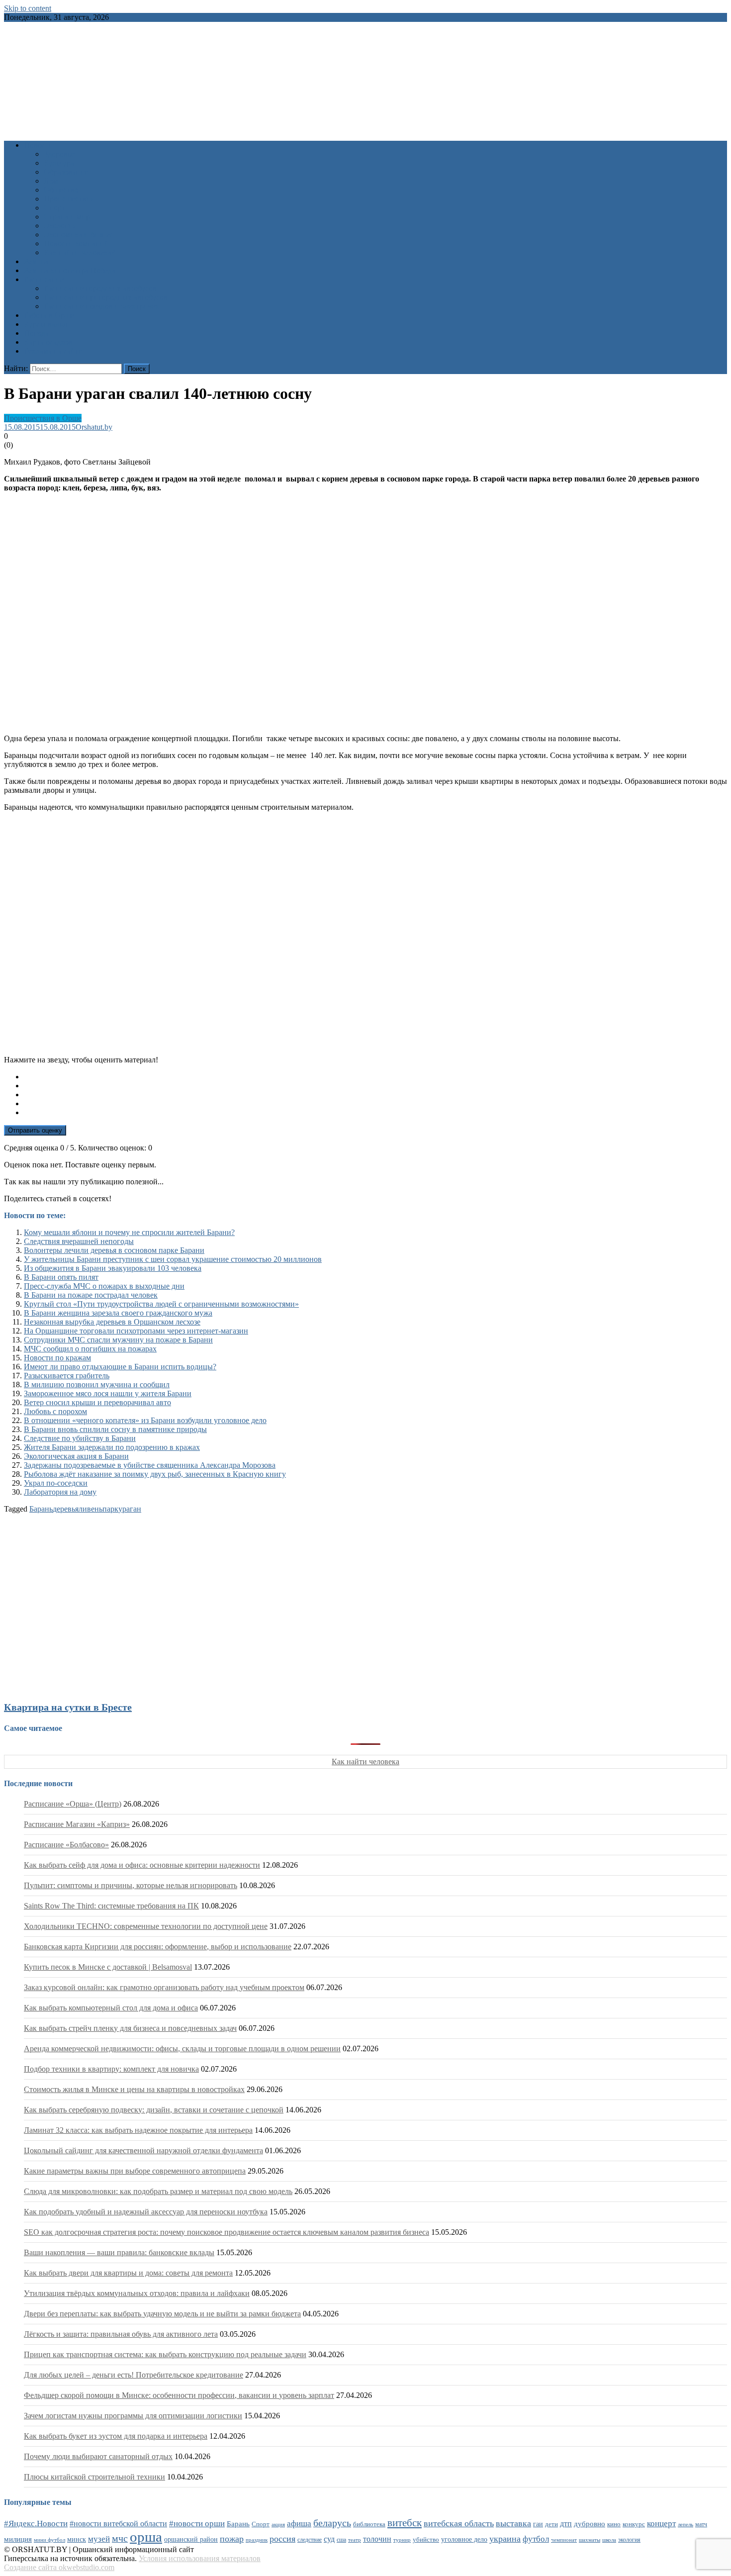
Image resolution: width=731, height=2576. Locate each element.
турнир (402, 2540)
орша (146, 2537)
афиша (299, 2524)
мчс (120, 2538)
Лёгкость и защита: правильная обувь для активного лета (121, 2334)
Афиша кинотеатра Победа (70, 270)
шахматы (590, 2540)
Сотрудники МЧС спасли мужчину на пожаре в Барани (118, 1340)
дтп (566, 2524)
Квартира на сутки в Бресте (68, 1707)
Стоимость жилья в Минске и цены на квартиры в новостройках (134, 2089)
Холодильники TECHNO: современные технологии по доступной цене (146, 1926)
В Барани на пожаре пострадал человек (91, 1295)
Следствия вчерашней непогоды (79, 1241)
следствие (310, 2540)
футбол (536, 2539)
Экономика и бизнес (79, 235)
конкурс (634, 2524)
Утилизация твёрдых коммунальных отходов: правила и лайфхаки (137, 2293)
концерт (661, 2524)
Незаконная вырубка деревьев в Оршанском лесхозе (112, 1322)
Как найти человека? (79, 252)
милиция (18, 2539)
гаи (538, 2524)
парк (110, 1509)
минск (77, 2539)
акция (278, 2524)
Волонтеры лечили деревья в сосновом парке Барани (114, 1250)
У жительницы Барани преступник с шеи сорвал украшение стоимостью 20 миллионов (173, 1259)
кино (614, 2524)
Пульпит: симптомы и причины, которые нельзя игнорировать (131, 1885)
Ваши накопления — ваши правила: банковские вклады (119, 2252)
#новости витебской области (118, 2524)
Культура (59, 163)
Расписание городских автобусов (100, 288)
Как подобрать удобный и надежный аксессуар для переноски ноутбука (146, 2212)
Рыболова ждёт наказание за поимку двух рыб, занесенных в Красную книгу (155, 1474)
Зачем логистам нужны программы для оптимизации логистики (133, 2416)
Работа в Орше (49, 315)
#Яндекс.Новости (36, 2524)
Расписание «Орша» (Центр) (73, 1804)
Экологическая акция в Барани (76, 1456)
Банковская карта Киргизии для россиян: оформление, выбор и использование (158, 1947)
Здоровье (59, 154)
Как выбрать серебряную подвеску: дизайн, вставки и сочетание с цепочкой (154, 2110)
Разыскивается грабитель (67, 1376)
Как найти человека (365, 1762)
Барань (41, 1509)
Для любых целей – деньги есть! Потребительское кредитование (134, 2375)
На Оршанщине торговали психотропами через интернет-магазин (136, 1331)
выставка (513, 2523)
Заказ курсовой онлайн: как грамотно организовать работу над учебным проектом (164, 1987)
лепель (685, 2525)
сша (341, 2540)
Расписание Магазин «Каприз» (77, 1824)
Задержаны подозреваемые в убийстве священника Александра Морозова (150, 1465)
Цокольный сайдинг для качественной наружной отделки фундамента (143, 2150)
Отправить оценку (35, 1130)
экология (629, 2540)
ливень (91, 1509)
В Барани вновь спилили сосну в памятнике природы (115, 1429)
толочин (377, 2539)
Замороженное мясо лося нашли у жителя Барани (108, 1393)
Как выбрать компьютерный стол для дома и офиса (111, 2008)
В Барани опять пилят (61, 1277)
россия (282, 2539)
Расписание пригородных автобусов (106, 297)
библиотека (369, 2524)
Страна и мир (67, 217)
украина (505, 2539)
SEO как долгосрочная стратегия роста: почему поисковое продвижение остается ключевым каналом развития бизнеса (227, 2232)
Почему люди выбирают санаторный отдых (98, 2456)
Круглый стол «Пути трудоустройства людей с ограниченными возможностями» (161, 1304)
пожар (232, 2539)
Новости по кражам (57, 1358)
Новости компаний (76, 243)
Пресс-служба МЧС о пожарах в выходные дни (104, 1286)
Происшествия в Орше (43, 418)
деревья (66, 1509)
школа (609, 2540)
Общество (61, 190)
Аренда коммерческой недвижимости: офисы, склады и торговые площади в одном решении (182, 2049)
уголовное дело (464, 2539)
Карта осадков (48, 342)
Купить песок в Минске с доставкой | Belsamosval (108, 1967)
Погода (36, 333)
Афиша (36, 261)
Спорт (54, 208)
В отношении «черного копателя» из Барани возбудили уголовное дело (145, 1420)
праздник (257, 2540)
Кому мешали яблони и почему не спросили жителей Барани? (129, 1232)
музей (99, 2539)
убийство (426, 2540)
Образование (66, 172)
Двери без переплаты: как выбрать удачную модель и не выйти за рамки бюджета (162, 2314)
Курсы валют (46, 324)
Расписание (44, 279)
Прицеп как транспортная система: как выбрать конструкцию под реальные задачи (165, 2354)
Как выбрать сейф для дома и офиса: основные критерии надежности (142, 1865)
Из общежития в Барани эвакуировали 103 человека (113, 1268)
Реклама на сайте (53, 351)
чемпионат (564, 2540)
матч (701, 2525)
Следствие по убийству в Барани (80, 1438)
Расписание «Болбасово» (66, 1845)
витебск (405, 2523)
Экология (60, 226)
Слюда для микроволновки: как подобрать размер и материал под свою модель (158, 2191)
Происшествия (69, 199)
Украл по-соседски (56, 1483)
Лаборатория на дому (60, 1492)
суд (329, 2539)
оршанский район (191, 2539)
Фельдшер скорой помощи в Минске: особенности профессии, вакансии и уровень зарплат (179, 2395)
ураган (130, 1509)
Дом (51, 181)
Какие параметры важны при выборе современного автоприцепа (135, 2171)
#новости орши (197, 2524)
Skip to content (28, 8)
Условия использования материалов (200, 2558)
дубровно (590, 2524)
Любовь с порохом (55, 1411)
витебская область (459, 2523)
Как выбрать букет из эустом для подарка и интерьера (116, 2436)
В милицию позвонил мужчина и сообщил (97, 1384)
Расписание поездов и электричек (101, 306)
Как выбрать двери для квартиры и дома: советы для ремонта (128, 2273)
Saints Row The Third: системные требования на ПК (111, 1906)
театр (355, 2540)
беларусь (332, 2523)
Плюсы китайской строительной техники (94, 2477)
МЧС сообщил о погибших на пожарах (90, 1349)
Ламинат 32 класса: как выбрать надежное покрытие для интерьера (138, 2130)
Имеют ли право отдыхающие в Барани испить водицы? (120, 1367)
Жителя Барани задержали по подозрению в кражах (112, 1447)
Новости (39, 145)
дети (551, 2524)
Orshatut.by (94, 427)
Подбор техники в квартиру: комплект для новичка (111, 2069)
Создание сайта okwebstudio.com (59, 2567)
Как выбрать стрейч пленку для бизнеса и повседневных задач (130, 2028)
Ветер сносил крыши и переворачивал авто (97, 1402)
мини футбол (49, 2540)
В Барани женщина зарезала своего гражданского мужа (118, 1313)
